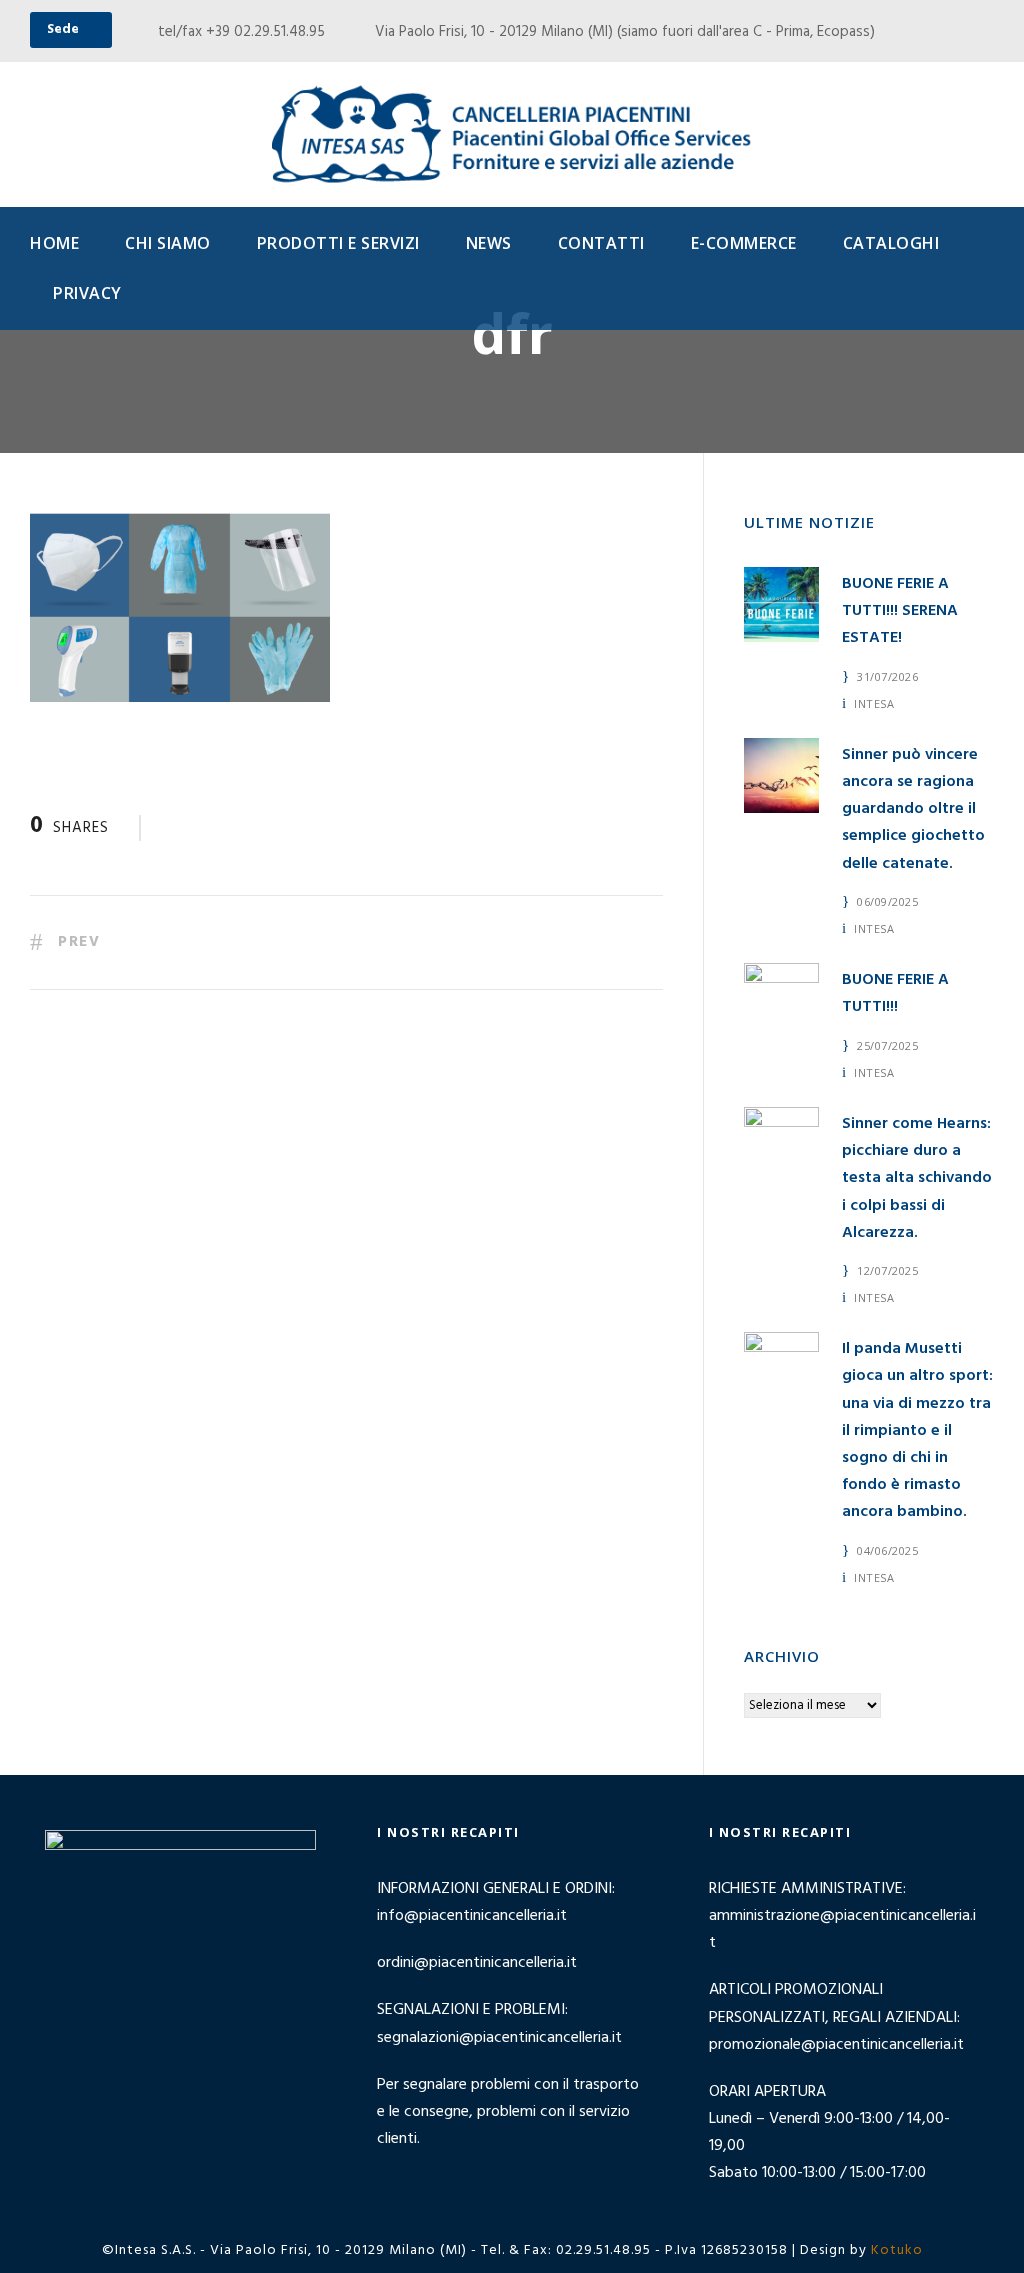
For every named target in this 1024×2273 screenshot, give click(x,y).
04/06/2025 (887, 1550)
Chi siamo (168, 243)
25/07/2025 (887, 1045)
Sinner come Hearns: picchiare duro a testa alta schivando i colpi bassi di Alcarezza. (917, 1178)
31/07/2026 (887, 676)
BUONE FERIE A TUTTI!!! (895, 993)
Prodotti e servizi (338, 243)
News (489, 243)
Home (54, 243)
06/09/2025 (887, 901)
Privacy (87, 293)
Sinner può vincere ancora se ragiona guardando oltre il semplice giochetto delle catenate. (913, 809)
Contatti (601, 243)
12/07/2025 (887, 1270)
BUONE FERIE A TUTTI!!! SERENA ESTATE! (900, 611)
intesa (874, 703)
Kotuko (897, 2250)
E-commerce (744, 243)
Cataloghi (891, 243)
